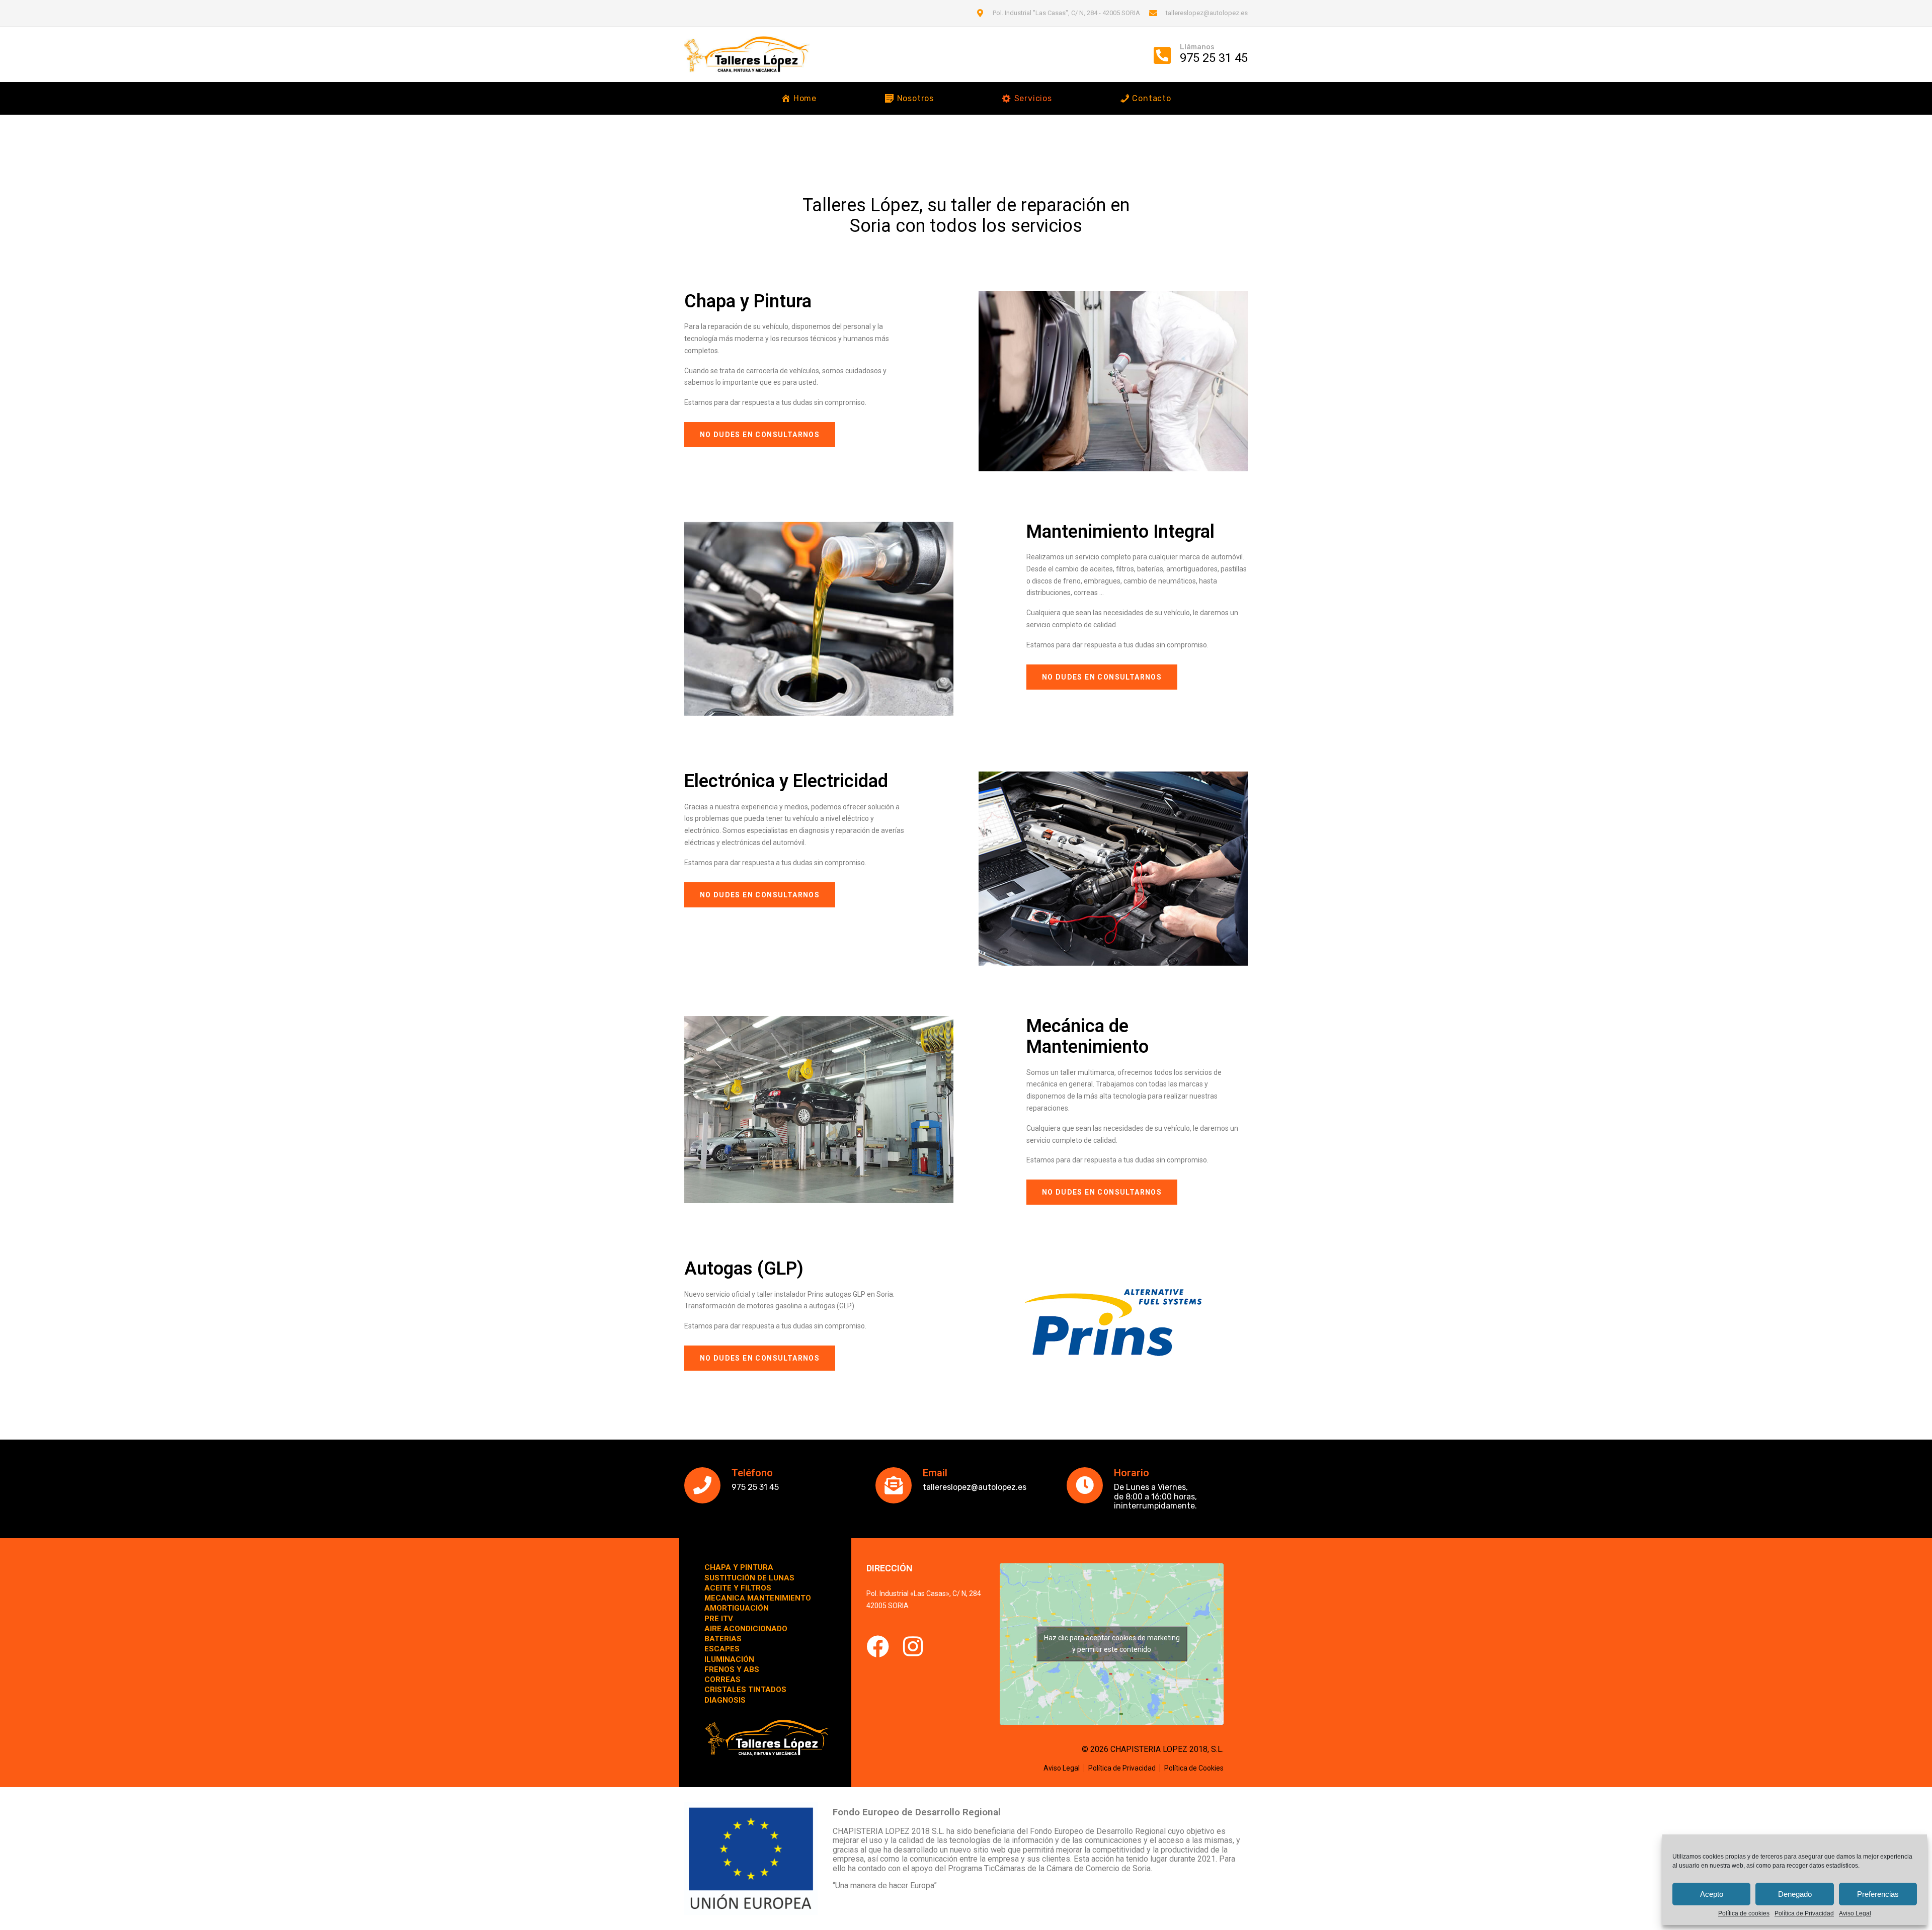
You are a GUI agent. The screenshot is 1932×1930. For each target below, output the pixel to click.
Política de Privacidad (1804, 1914)
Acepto (1712, 1894)
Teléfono (752, 1473)
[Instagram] (913, 1647)
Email (935, 1473)
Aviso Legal (1855, 1914)
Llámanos (1197, 47)
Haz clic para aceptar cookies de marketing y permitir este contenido (1112, 1644)
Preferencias (1878, 1894)
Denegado (1795, 1894)
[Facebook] (878, 1647)
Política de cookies (1744, 1914)
